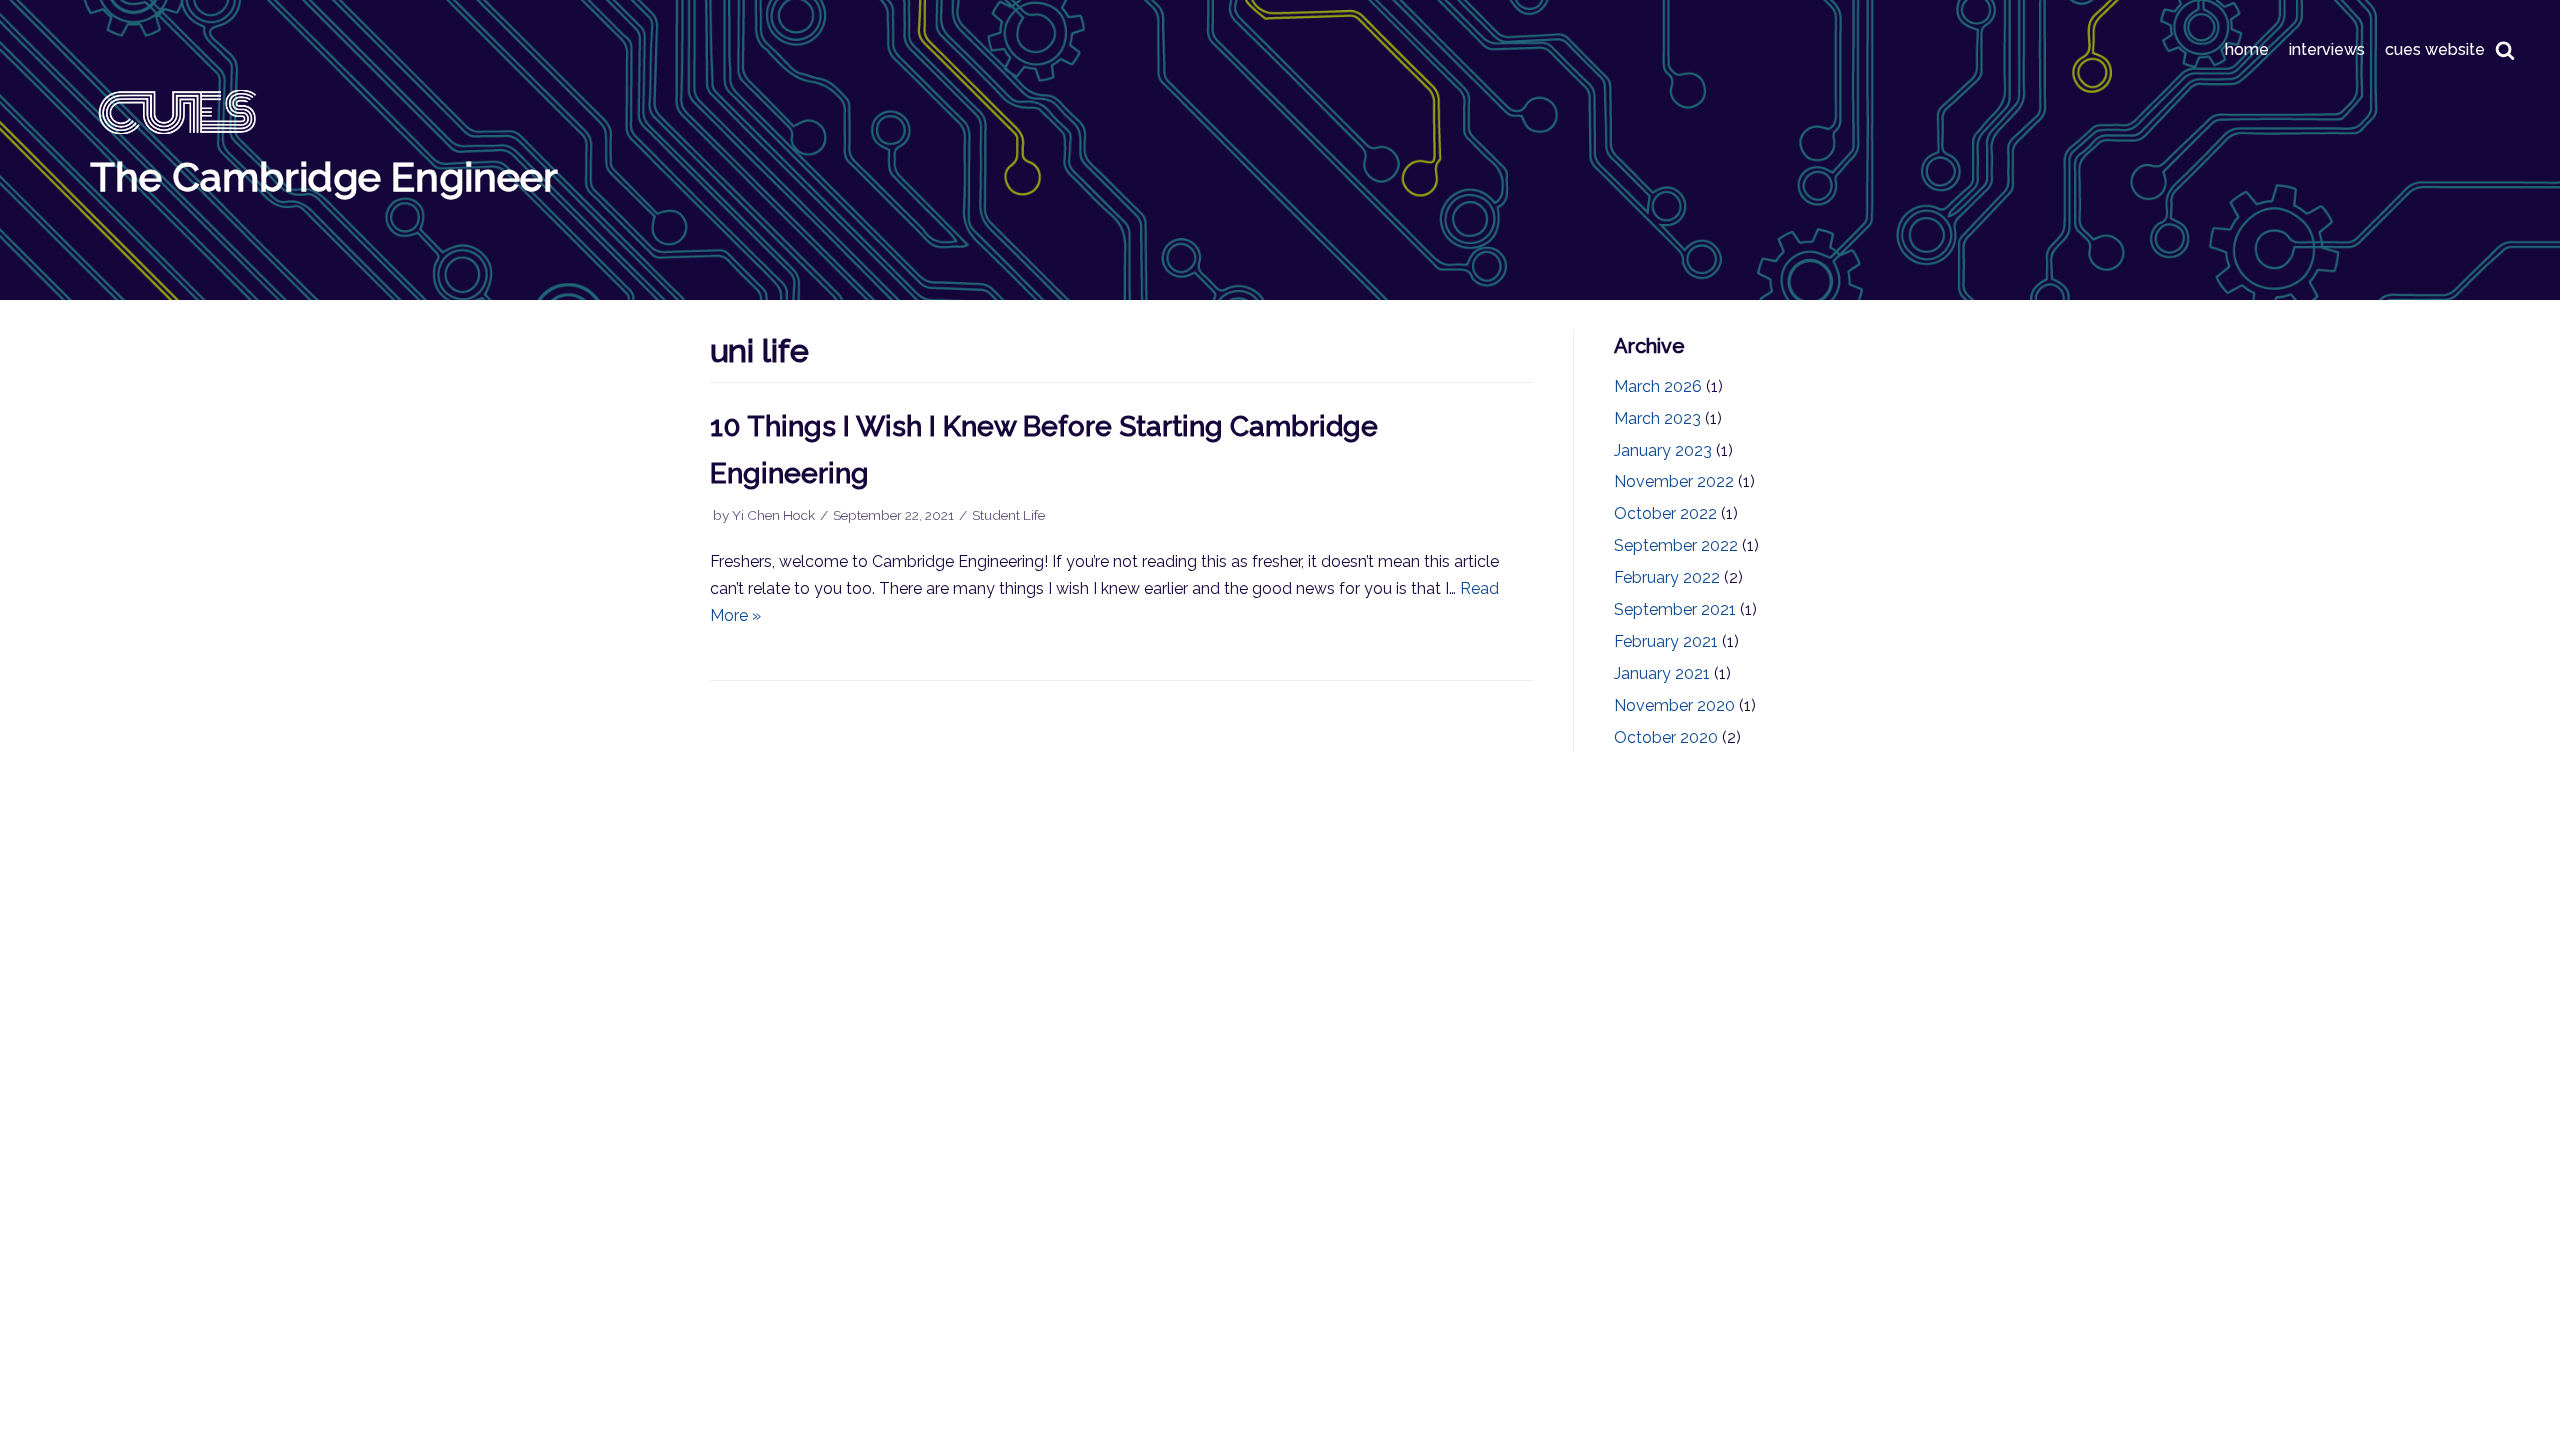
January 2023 (1663, 450)
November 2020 (1674, 705)
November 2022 (1674, 481)
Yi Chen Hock (773, 515)
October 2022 (1665, 513)
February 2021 (1666, 641)
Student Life (1008, 515)
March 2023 (1657, 418)
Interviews (2327, 49)
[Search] (2505, 50)
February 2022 (1667, 577)
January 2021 (1662, 673)
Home (2247, 49)
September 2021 (1675, 609)
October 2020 (1666, 737)
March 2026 (1658, 386)
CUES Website (2435, 49)
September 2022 (1676, 545)
